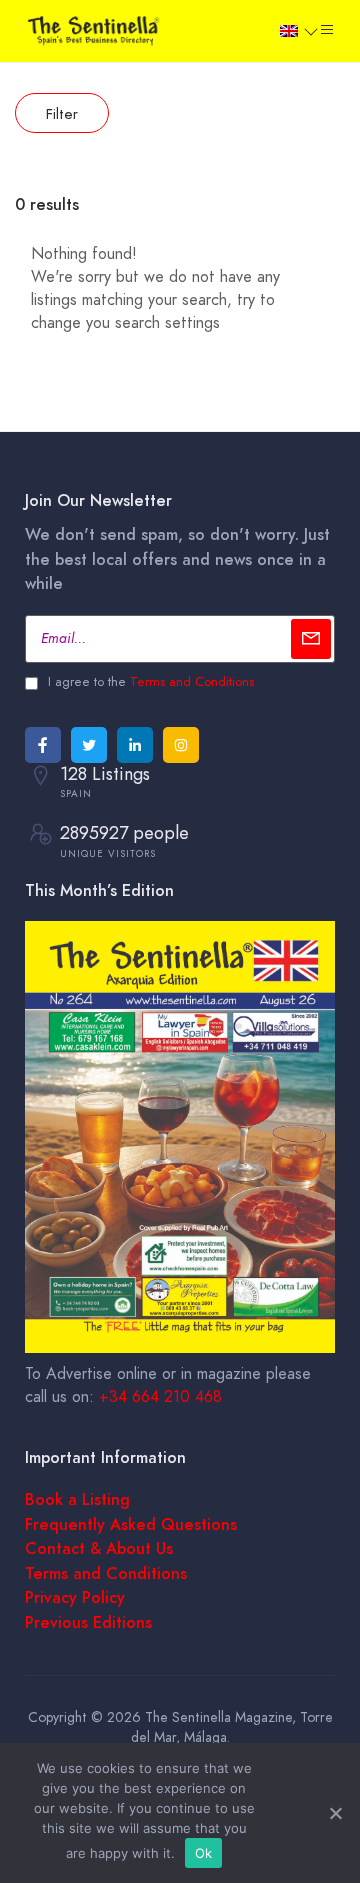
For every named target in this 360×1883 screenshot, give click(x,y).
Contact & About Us (99, 1549)
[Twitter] (89, 745)
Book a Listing (77, 1500)
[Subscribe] (311, 639)
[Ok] (335, 1813)
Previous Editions (88, 1623)
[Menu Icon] (327, 30)
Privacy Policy (75, 1598)
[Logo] (95, 28)
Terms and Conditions (192, 682)
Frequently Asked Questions (131, 1525)
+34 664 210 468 (160, 1397)
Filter (62, 114)
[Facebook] (43, 745)
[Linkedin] (135, 745)
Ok (204, 1853)
